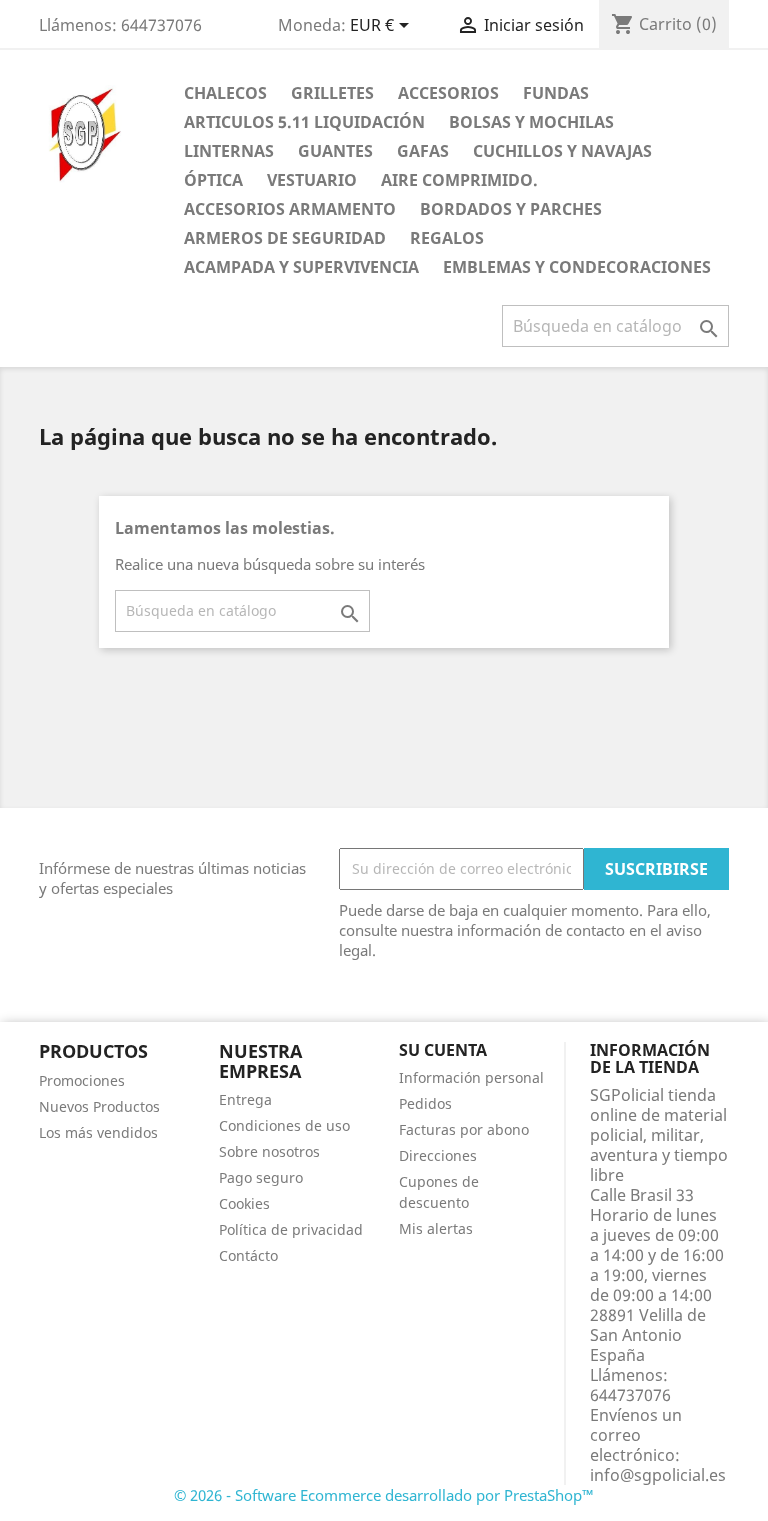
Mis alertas (436, 1228)
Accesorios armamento (290, 209)
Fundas (556, 93)
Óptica (213, 180)
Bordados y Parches (511, 209)
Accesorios (448, 93)
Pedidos (425, 1103)
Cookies (244, 1203)
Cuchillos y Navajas (562, 151)
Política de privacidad (291, 1229)
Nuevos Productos (99, 1106)
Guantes (335, 151)
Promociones (82, 1080)
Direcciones (438, 1155)
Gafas (423, 151)
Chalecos (225, 93)
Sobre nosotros (269, 1151)
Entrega (245, 1099)
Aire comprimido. (459, 180)
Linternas (229, 151)
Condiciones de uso (284, 1125)
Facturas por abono (464, 1129)
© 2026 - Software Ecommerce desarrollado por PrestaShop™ (384, 1495)
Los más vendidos (98, 1132)
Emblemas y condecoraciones (577, 267)
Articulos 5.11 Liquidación (304, 122)
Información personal (471, 1077)
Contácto (248, 1255)
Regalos (447, 238)
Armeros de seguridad (285, 238)
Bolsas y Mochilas (531, 122)
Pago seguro (261, 1177)
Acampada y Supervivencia (301, 267)
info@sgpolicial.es (658, 1475)
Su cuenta (443, 1050)
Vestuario (312, 180)
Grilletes (332, 93)
